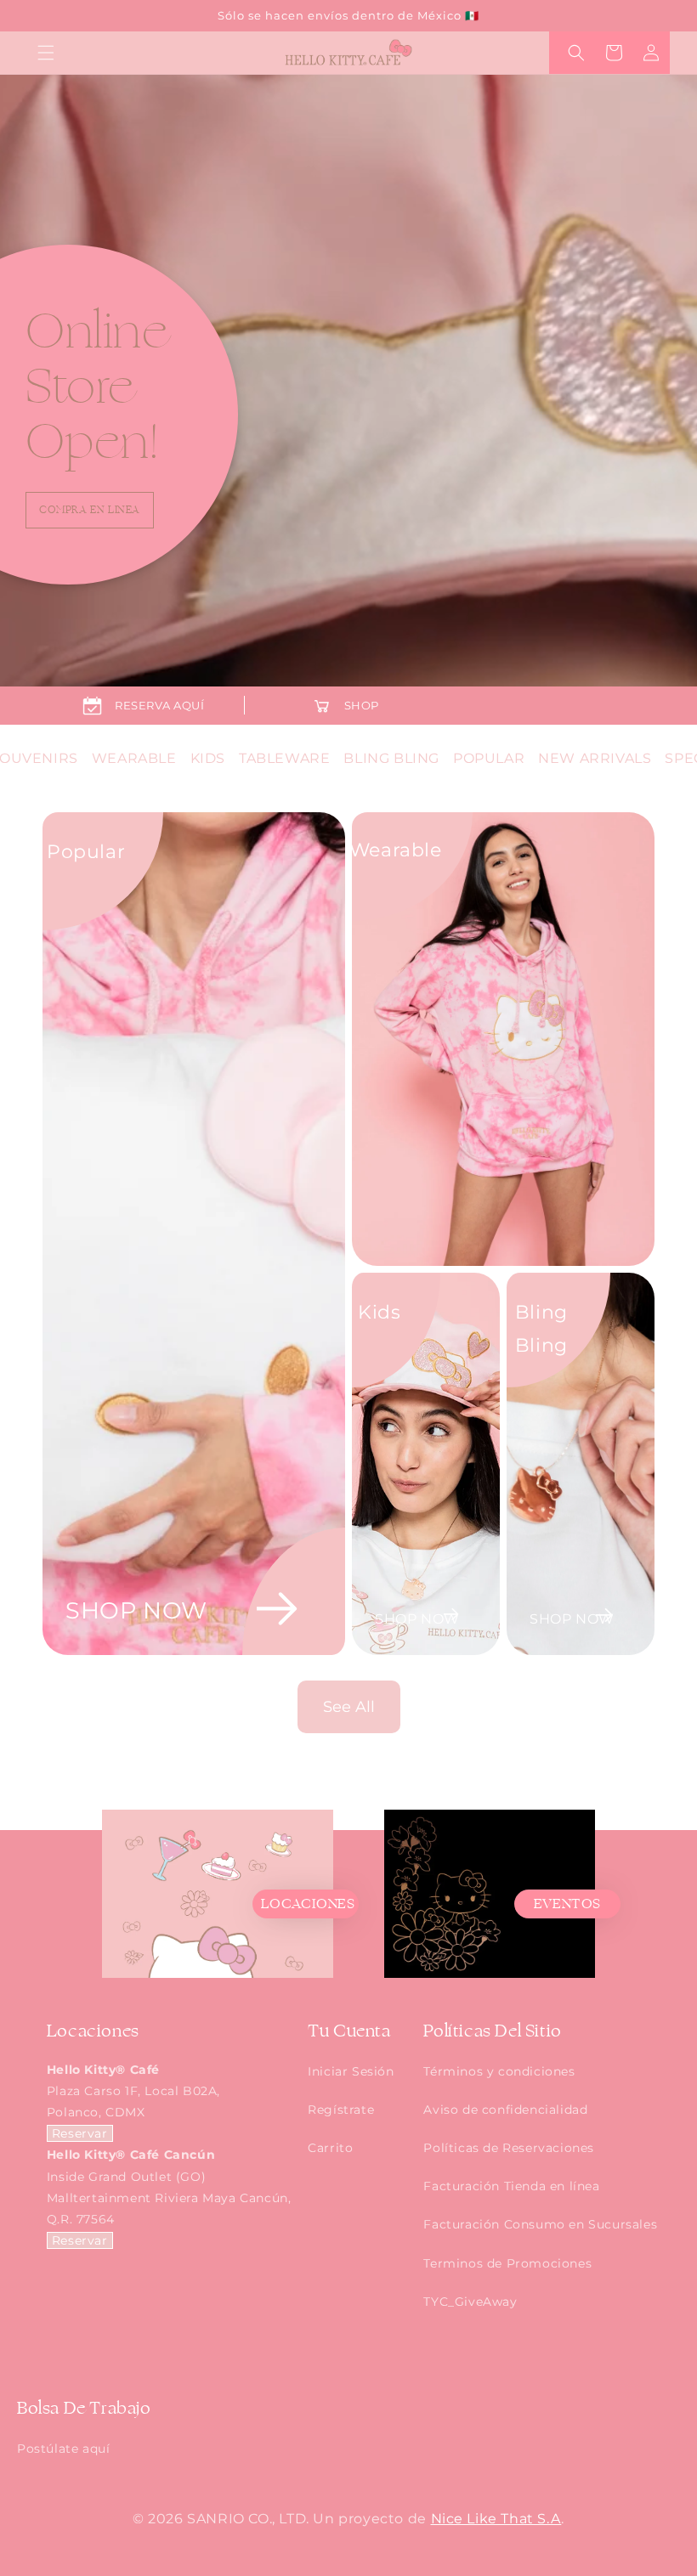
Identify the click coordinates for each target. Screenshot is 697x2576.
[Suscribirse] (439, 1351)
